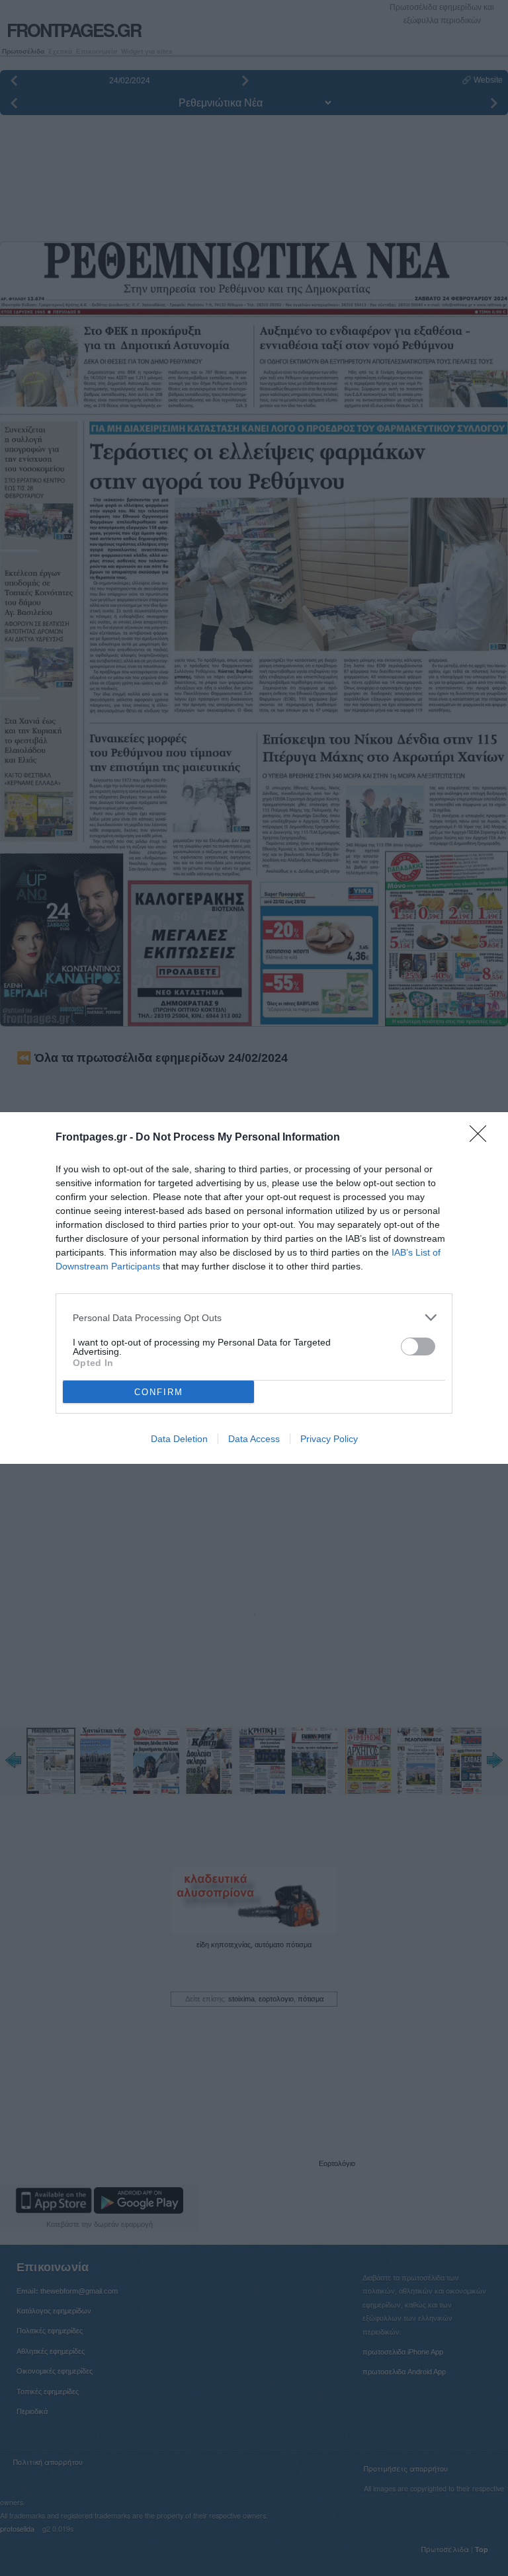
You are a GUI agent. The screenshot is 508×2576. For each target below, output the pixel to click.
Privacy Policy (329, 1439)
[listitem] (254, 1317)
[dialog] (254, 1288)
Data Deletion (179, 1439)
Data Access (254, 1439)
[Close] (482, 1138)
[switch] (418, 1347)
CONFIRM (159, 1392)
